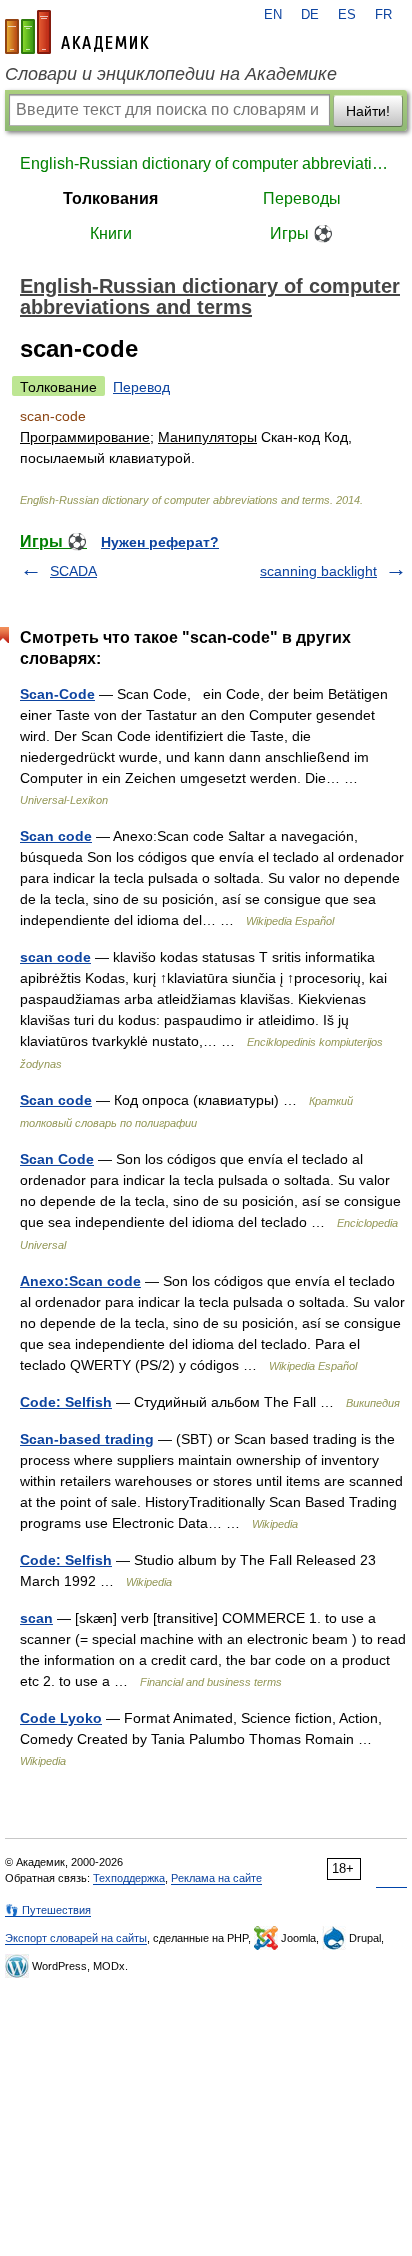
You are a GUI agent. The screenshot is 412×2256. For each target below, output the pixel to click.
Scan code (56, 836)
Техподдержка (129, 1878)
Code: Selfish (66, 1402)
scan (36, 1618)
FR (383, 15)
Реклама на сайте (216, 1878)
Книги (111, 233)
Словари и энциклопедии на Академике (171, 74)
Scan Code (57, 1159)
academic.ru (77, 32)
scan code (55, 957)
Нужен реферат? (160, 542)
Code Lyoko (61, 1718)
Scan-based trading (87, 1439)
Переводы (302, 198)
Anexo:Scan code (80, 1281)
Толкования (110, 198)
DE (310, 15)
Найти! (368, 111)
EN (273, 15)
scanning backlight (318, 571)
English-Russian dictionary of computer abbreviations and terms (206, 163)
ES (347, 15)
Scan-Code (57, 694)
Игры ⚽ (301, 233)
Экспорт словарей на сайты (76, 1938)
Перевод (141, 387)
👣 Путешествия (48, 1910)
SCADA (73, 571)
